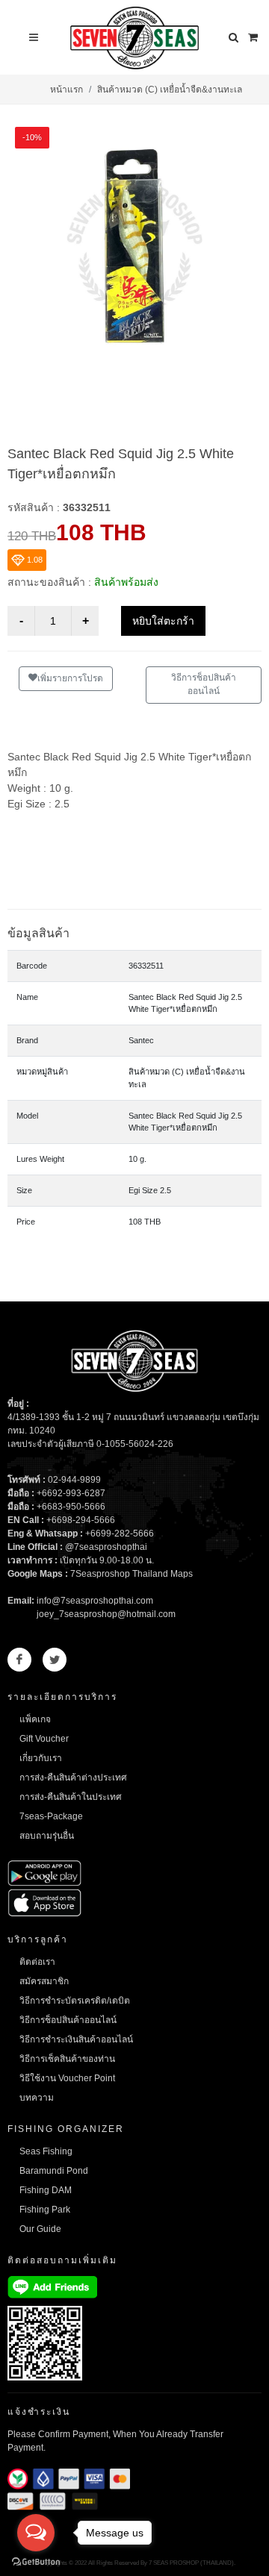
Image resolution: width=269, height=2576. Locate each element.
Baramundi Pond (54, 2171)
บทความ (37, 2098)
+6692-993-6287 (71, 1493)
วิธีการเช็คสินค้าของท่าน (67, 2059)
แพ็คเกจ (35, 1719)
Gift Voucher (44, 1739)
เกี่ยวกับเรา (41, 1758)
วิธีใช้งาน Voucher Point (67, 2078)
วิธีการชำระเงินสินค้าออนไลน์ (76, 2039)
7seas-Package (51, 1816)
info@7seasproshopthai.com (95, 1601)
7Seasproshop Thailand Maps (132, 1574)
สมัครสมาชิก (44, 1981)
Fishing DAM (46, 2190)
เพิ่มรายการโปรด (70, 678)
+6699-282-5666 (120, 1534)
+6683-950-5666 (71, 1507)
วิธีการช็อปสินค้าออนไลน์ (204, 684)
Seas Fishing (46, 2151)
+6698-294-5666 (81, 1520)
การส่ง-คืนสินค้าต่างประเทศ (73, 1778)
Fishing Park (45, 2210)
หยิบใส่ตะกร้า (163, 621)
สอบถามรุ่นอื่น (47, 1836)
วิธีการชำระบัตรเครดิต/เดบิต (75, 2001)
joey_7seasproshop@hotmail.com (106, 1614)
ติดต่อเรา (37, 1962)
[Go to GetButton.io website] (36, 2561)
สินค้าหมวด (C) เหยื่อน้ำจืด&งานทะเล (170, 90)
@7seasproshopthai (106, 1547)
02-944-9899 (74, 1480)
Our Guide (40, 2229)
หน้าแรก (67, 90)
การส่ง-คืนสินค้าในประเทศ (71, 1797)
